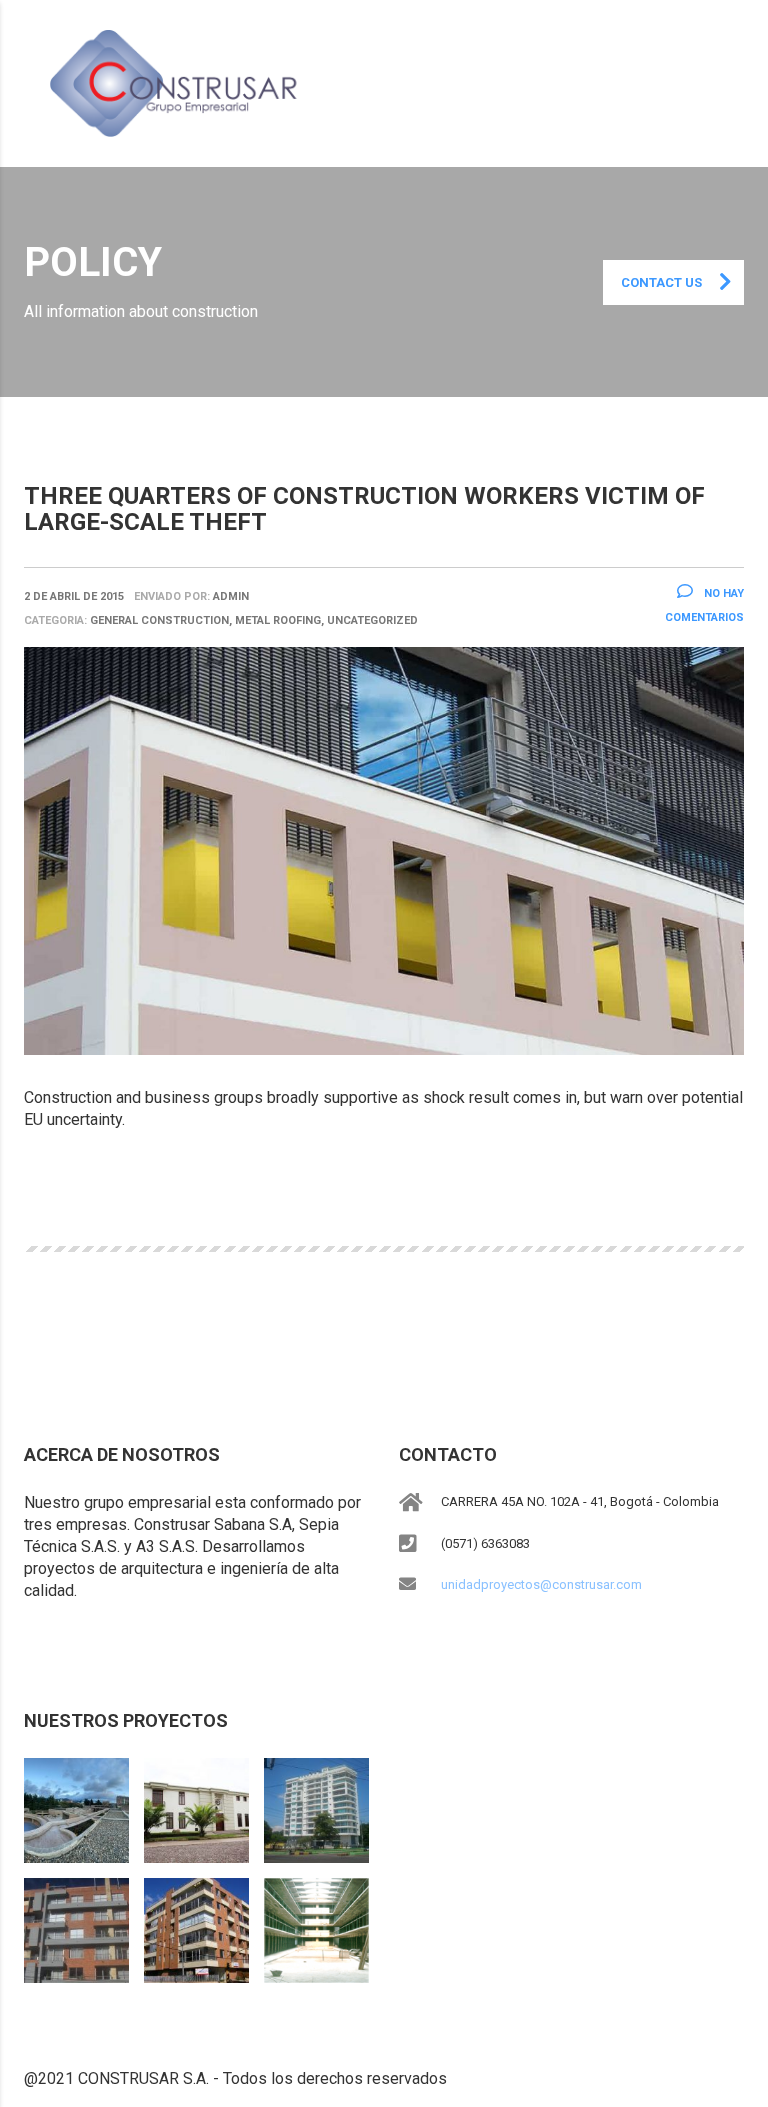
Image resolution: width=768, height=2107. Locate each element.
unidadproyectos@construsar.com (541, 1584)
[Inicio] (180, 82)
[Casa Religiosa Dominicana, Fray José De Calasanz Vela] (196, 1803)
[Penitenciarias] (316, 1923)
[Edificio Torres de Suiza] (77, 1923)
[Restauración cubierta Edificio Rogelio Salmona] (77, 1803)
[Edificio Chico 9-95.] (196, 1923)
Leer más (74, 1189)
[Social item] (34, 1646)
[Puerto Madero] (316, 1803)
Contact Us (661, 282)
